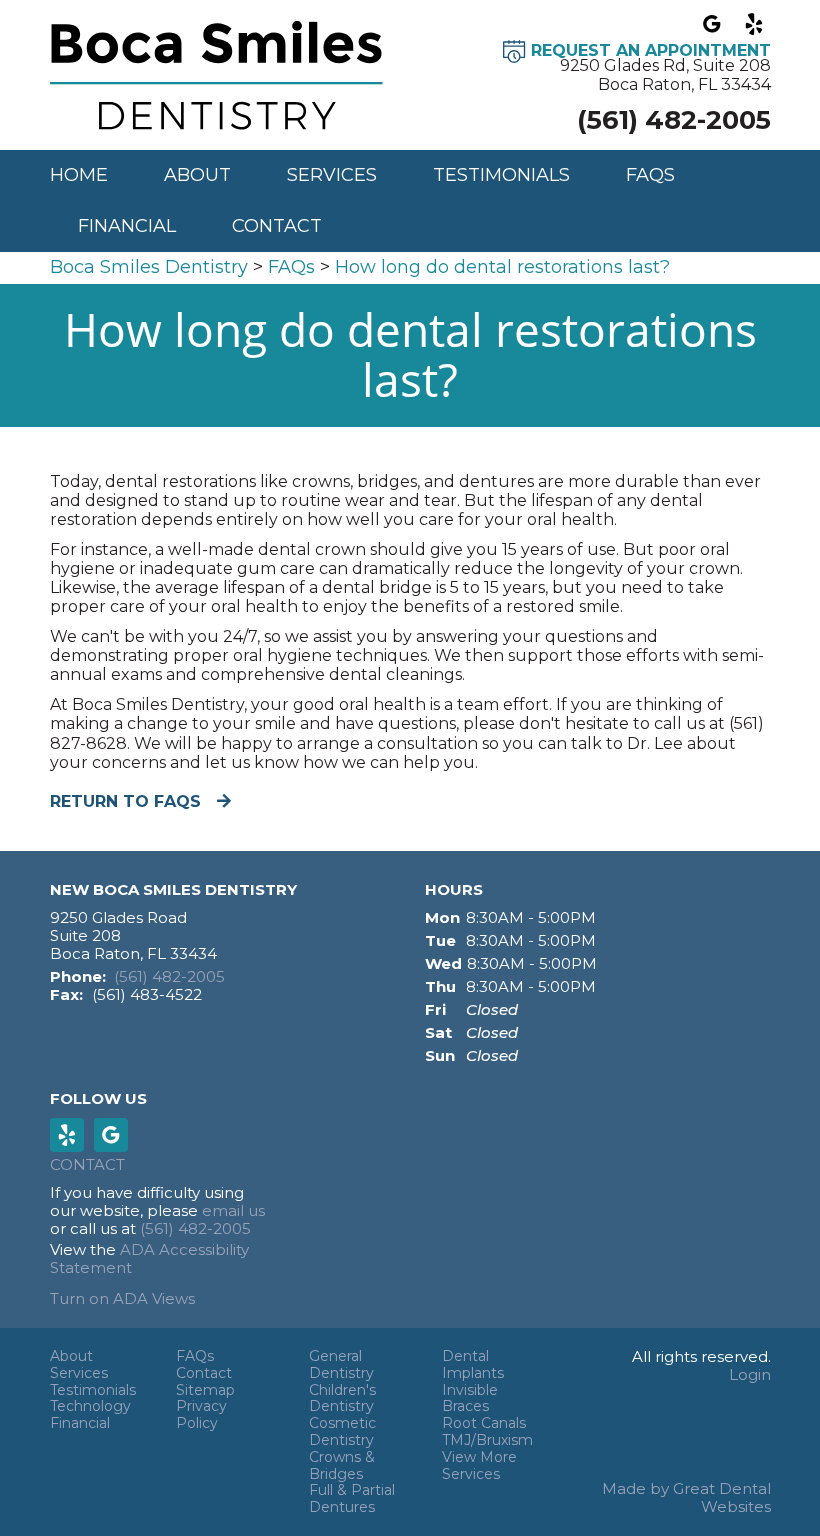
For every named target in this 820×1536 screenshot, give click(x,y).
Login (750, 1374)
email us (233, 1210)
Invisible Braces (470, 1399)
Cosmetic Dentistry (342, 1432)
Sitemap (205, 1390)
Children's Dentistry (342, 1399)
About (71, 1356)
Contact (277, 226)
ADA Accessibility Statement (149, 1258)
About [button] (197, 175)
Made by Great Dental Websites (686, 1497)
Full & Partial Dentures (352, 1499)
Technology (90, 1406)
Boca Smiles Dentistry (149, 267)
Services (332, 175)
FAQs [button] (650, 175)
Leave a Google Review (712, 24)
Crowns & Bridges (342, 1466)
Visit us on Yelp (754, 24)
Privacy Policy (201, 1415)
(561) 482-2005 (674, 120)
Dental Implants (473, 1365)
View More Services (479, 1466)
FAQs (291, 267)
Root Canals (484, 1423)
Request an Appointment (648, 50)
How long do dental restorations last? (502, 267)
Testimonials (501, 175)
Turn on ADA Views (122, 1298)
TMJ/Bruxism (487, 1440)
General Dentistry (341, 1365)
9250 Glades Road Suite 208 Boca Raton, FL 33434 (133, 936)
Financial (127, 226)
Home (79, 175)
